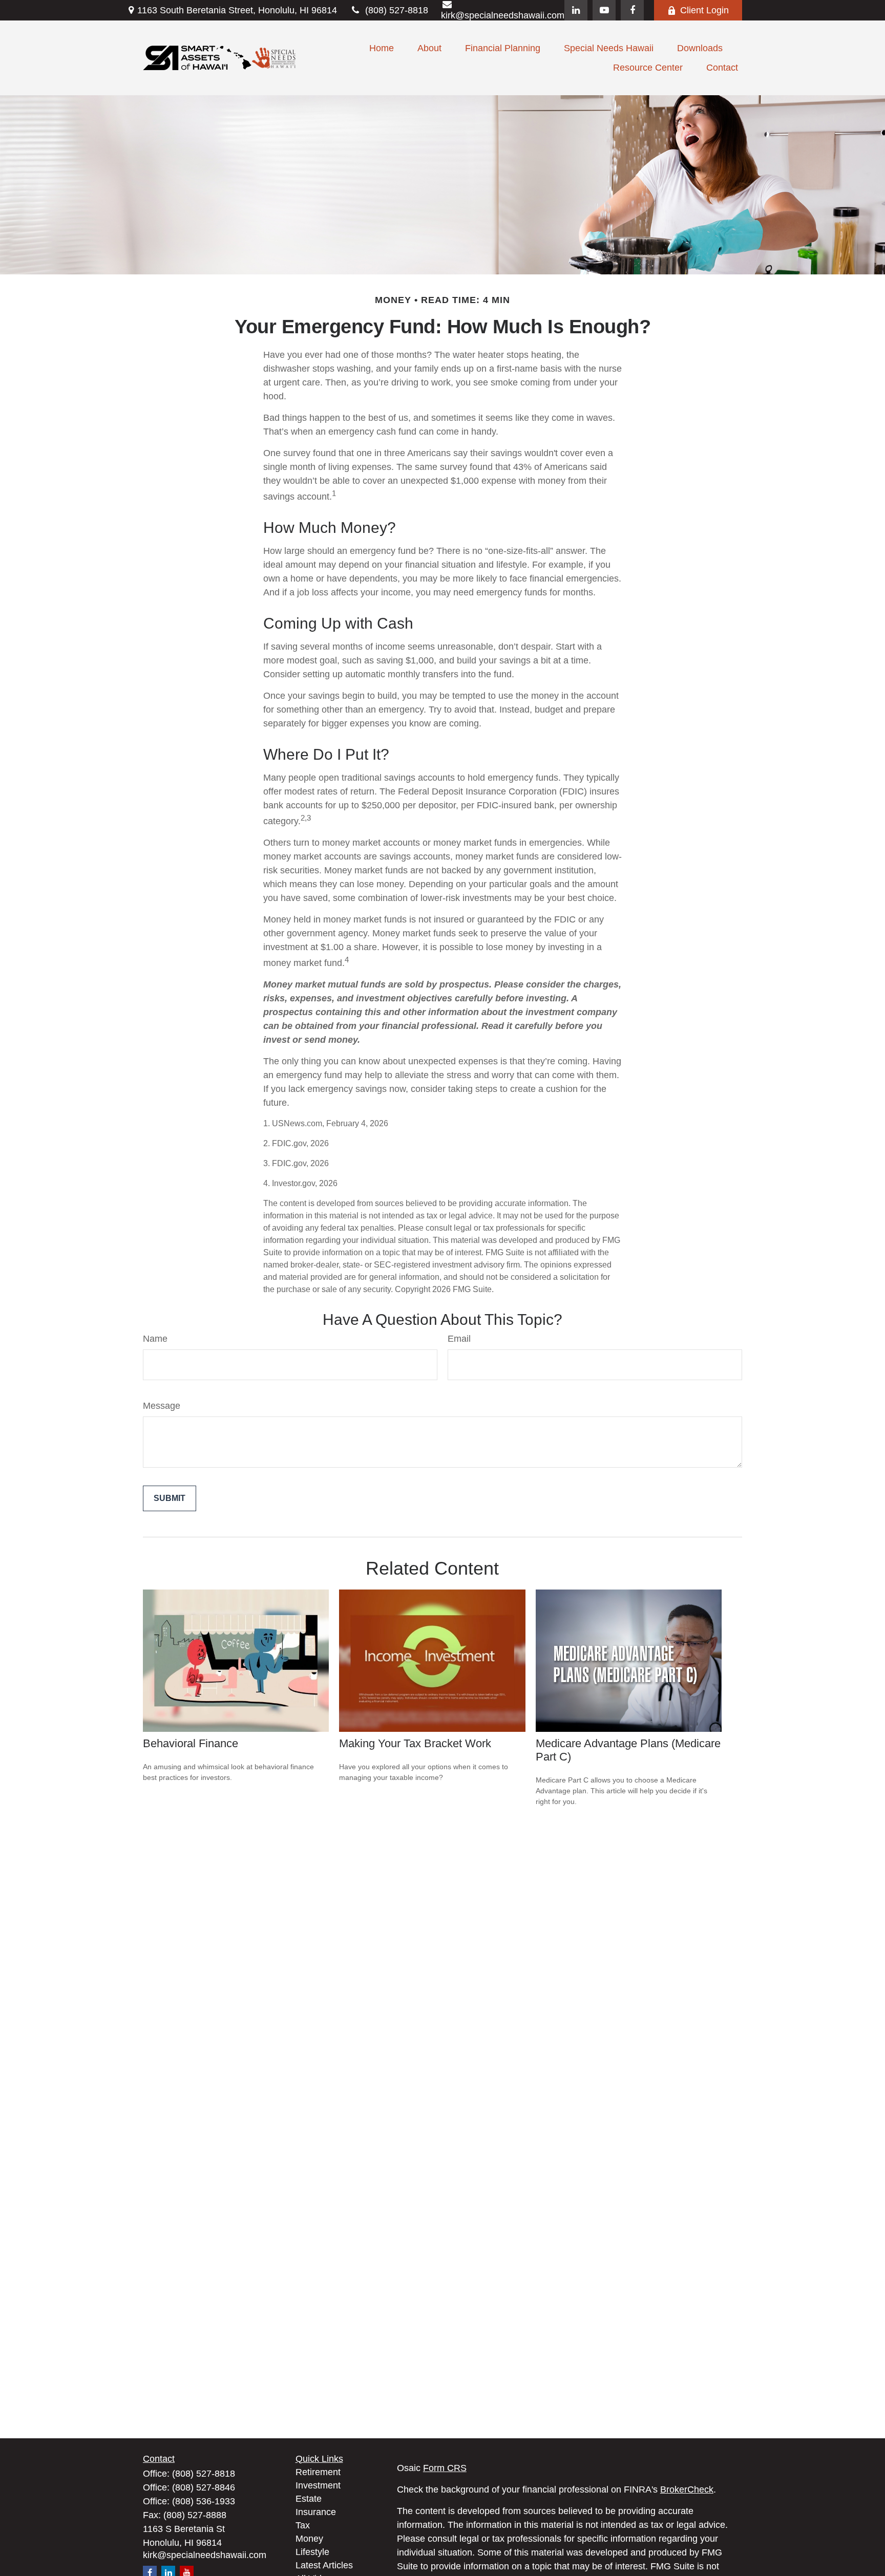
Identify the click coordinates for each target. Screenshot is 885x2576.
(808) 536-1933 (204, 2501)
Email (459, 1339)
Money (309, 2539)
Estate (309, 2499)
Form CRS (445, 2468)
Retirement (318, 2472)
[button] (382, 48)
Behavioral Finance (191, 1743)
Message (162, 1406)
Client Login (704, 10)
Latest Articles (324, 2565)
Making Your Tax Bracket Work (415, 1743)
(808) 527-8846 (204, 2487)
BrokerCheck (687, 2489)
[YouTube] (604, 10)
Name (155, 1339)
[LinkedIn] (576, 10)
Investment (318, 2485)
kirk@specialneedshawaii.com (205, 2555)
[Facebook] (632, 10)
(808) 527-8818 (397, 10)
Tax (303, 2525)
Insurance (316, 2512)
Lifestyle (312, 2552)
